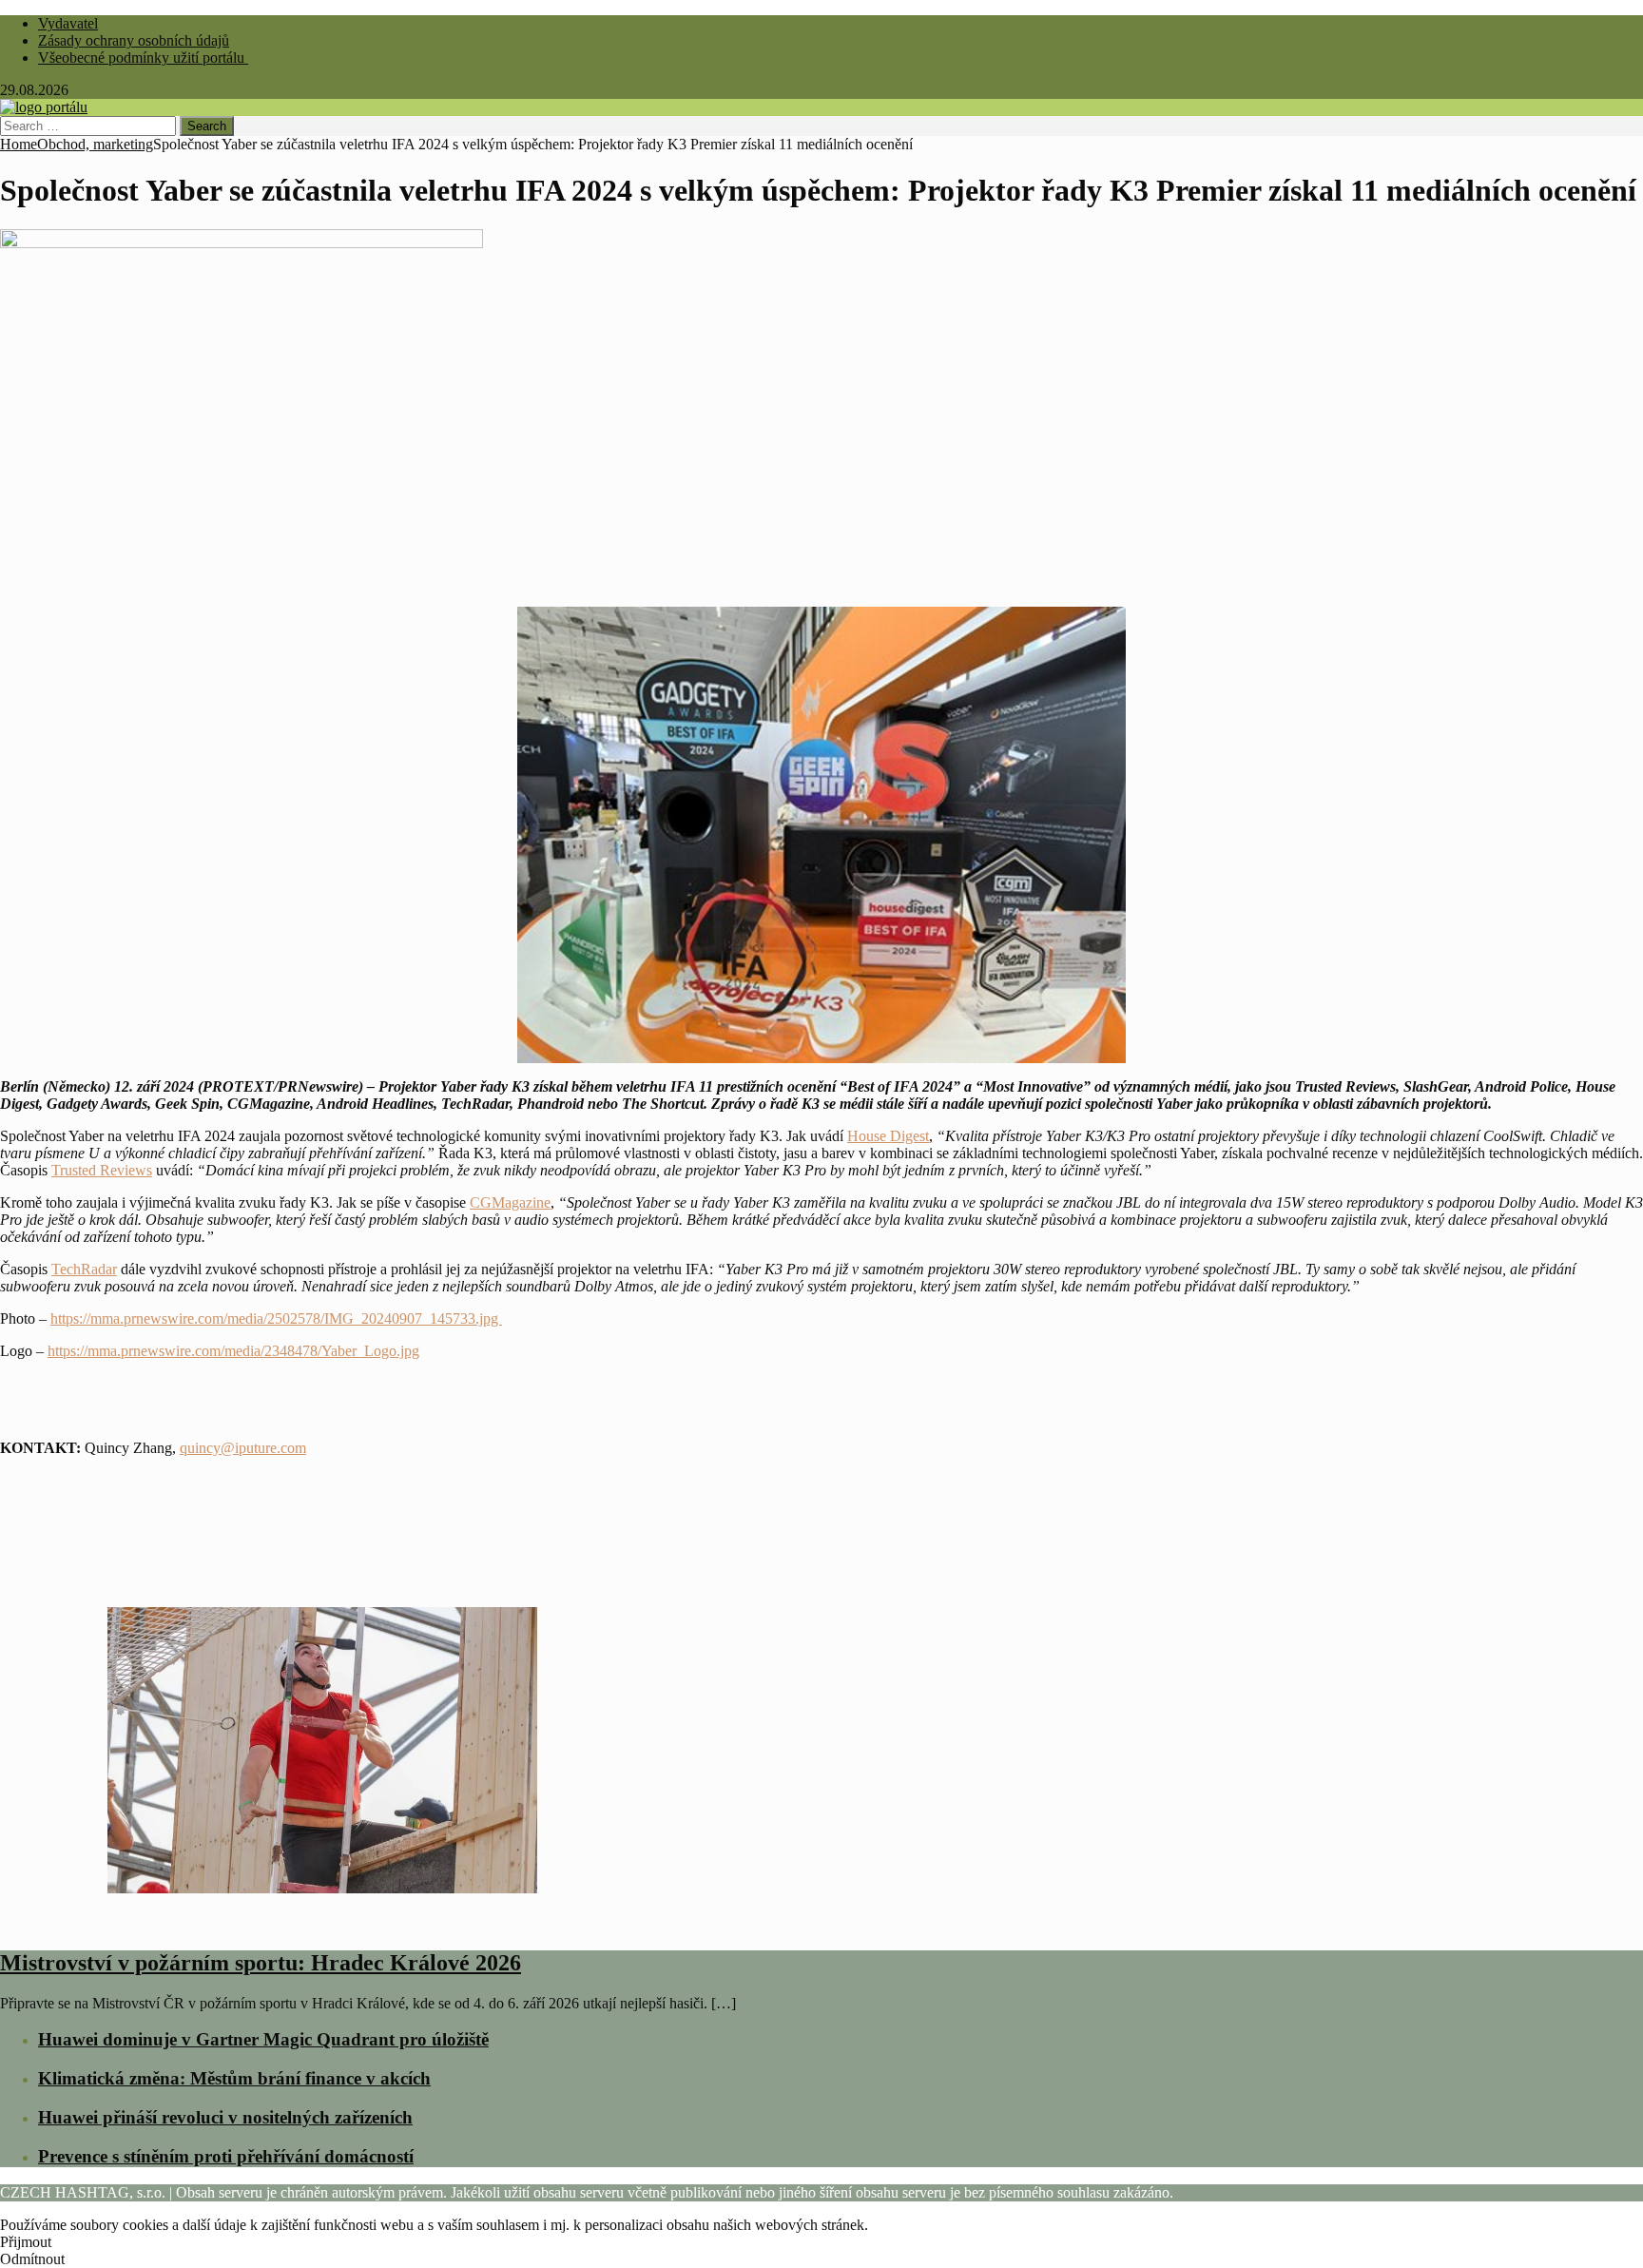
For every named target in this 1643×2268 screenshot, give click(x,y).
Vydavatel (68, 23)
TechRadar (84, 1269)
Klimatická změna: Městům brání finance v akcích (234, 2078)
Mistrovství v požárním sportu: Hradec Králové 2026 (261, 1963)
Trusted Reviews (102, 1170)
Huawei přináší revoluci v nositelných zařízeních (225, 2117)
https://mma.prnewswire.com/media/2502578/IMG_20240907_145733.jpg (276, 1318)
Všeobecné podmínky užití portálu (143, 58)
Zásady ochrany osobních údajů (134, 40)
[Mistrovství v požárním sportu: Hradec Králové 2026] (322, 1922)
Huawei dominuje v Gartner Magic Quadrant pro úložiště (263, 2039)
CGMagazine (510, 1202)
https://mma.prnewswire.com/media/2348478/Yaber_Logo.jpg (233, 1351)
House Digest (888, 1136)
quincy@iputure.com (243, 1448)
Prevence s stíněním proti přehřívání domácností (226, 2156)
